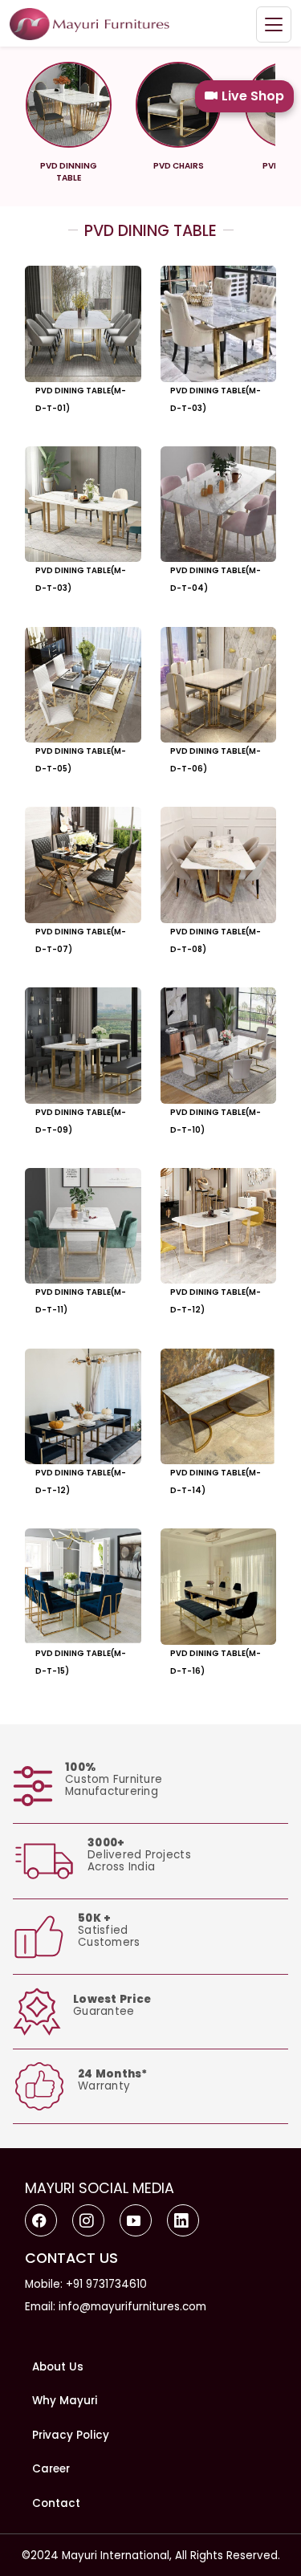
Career (51, 2469)
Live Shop (253, 96)
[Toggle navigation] (274, 24)
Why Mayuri (65, 2401)
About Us (58, 2367)
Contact (56, 2503)
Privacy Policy (71, 2435)
